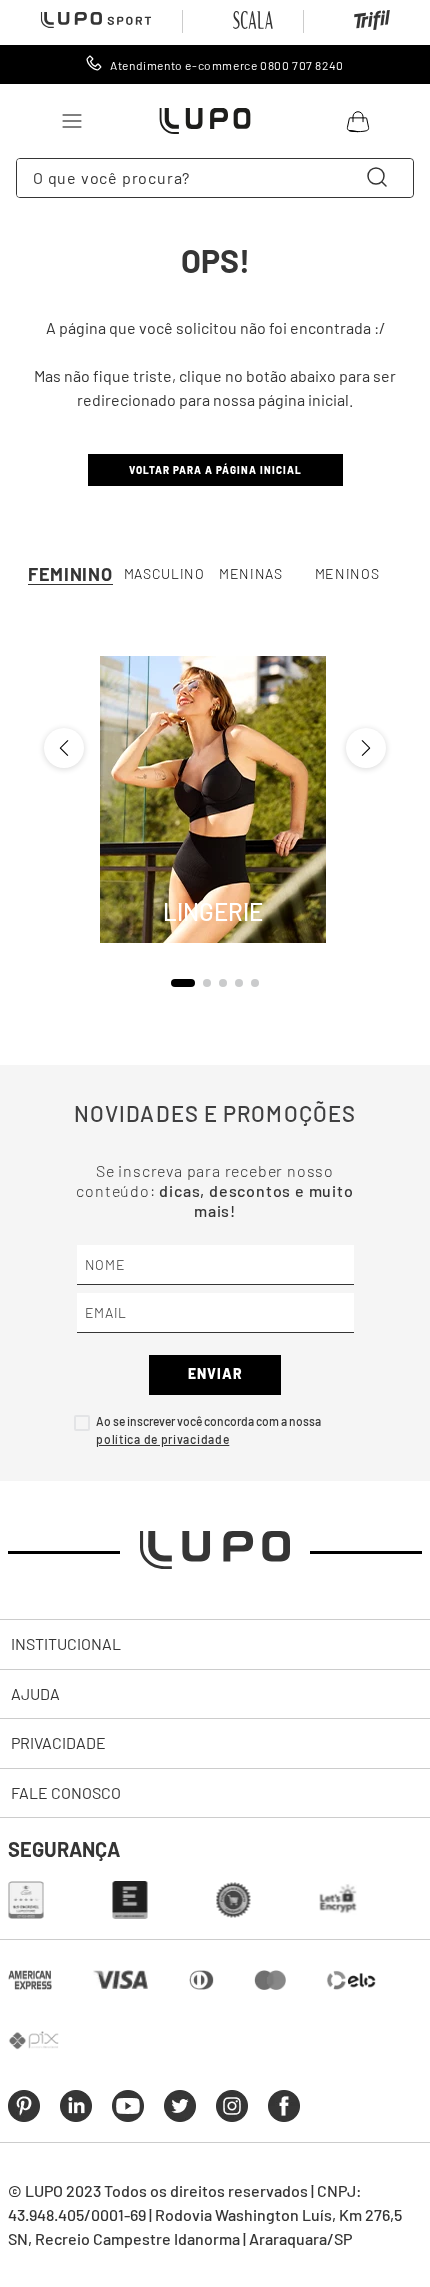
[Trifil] (372, 24)
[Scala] (253, 21)
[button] (183, 983)
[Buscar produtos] (381, 178)
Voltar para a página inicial (215, 470)
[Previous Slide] (64, 748)
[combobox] (215, 178)
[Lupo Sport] (96, 21)
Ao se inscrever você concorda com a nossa (208, 1421)
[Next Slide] (366, 748)
